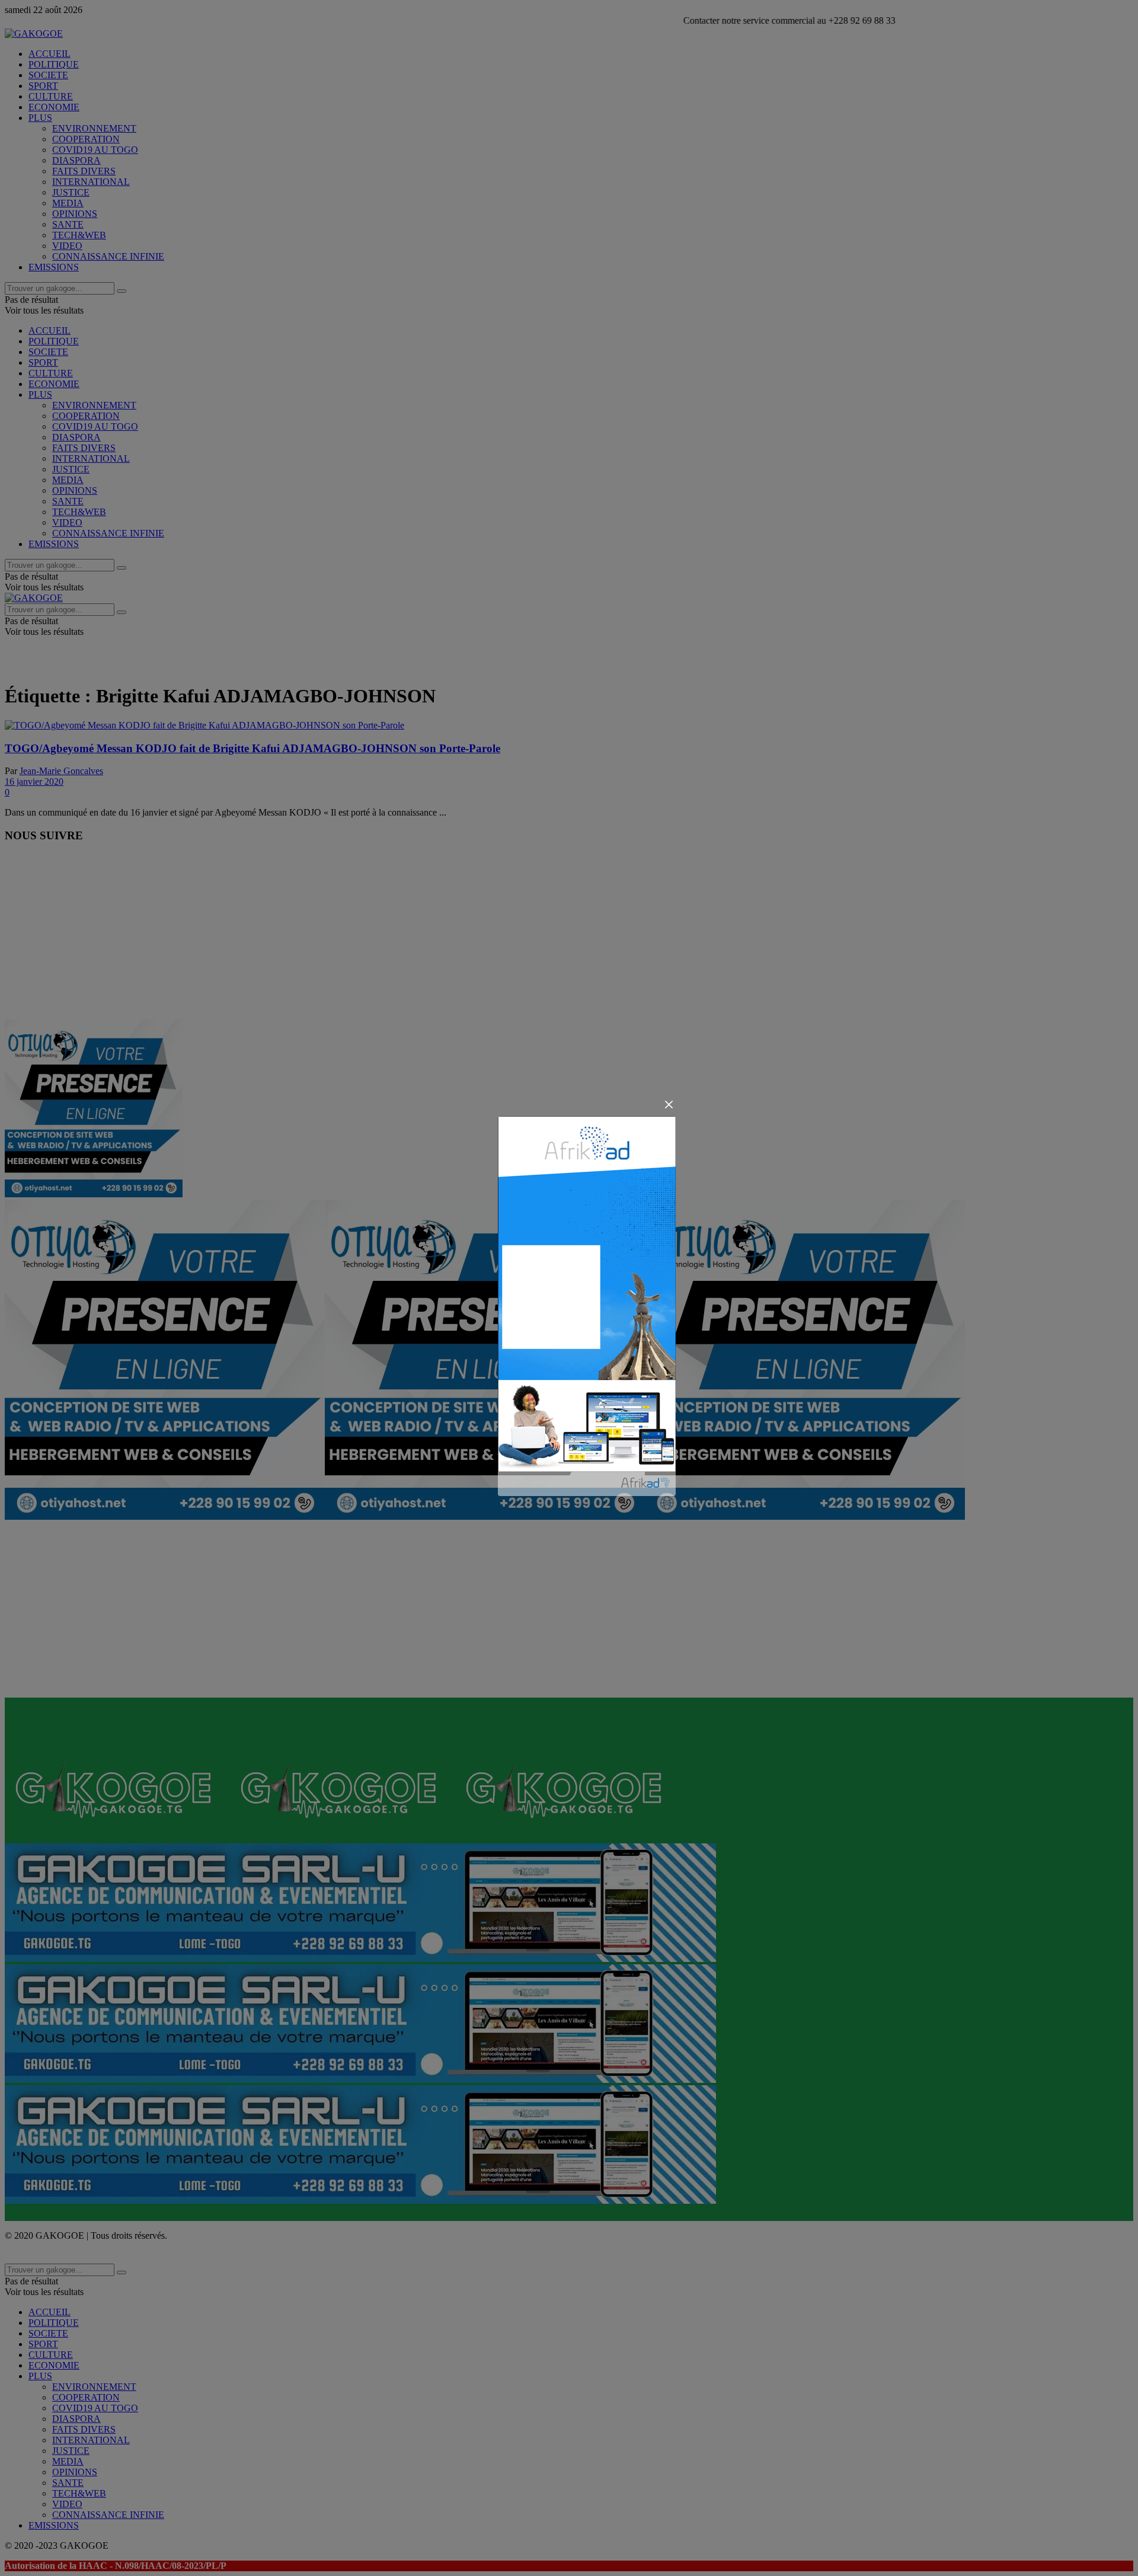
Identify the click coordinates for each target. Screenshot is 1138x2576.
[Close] (669, 1105)
